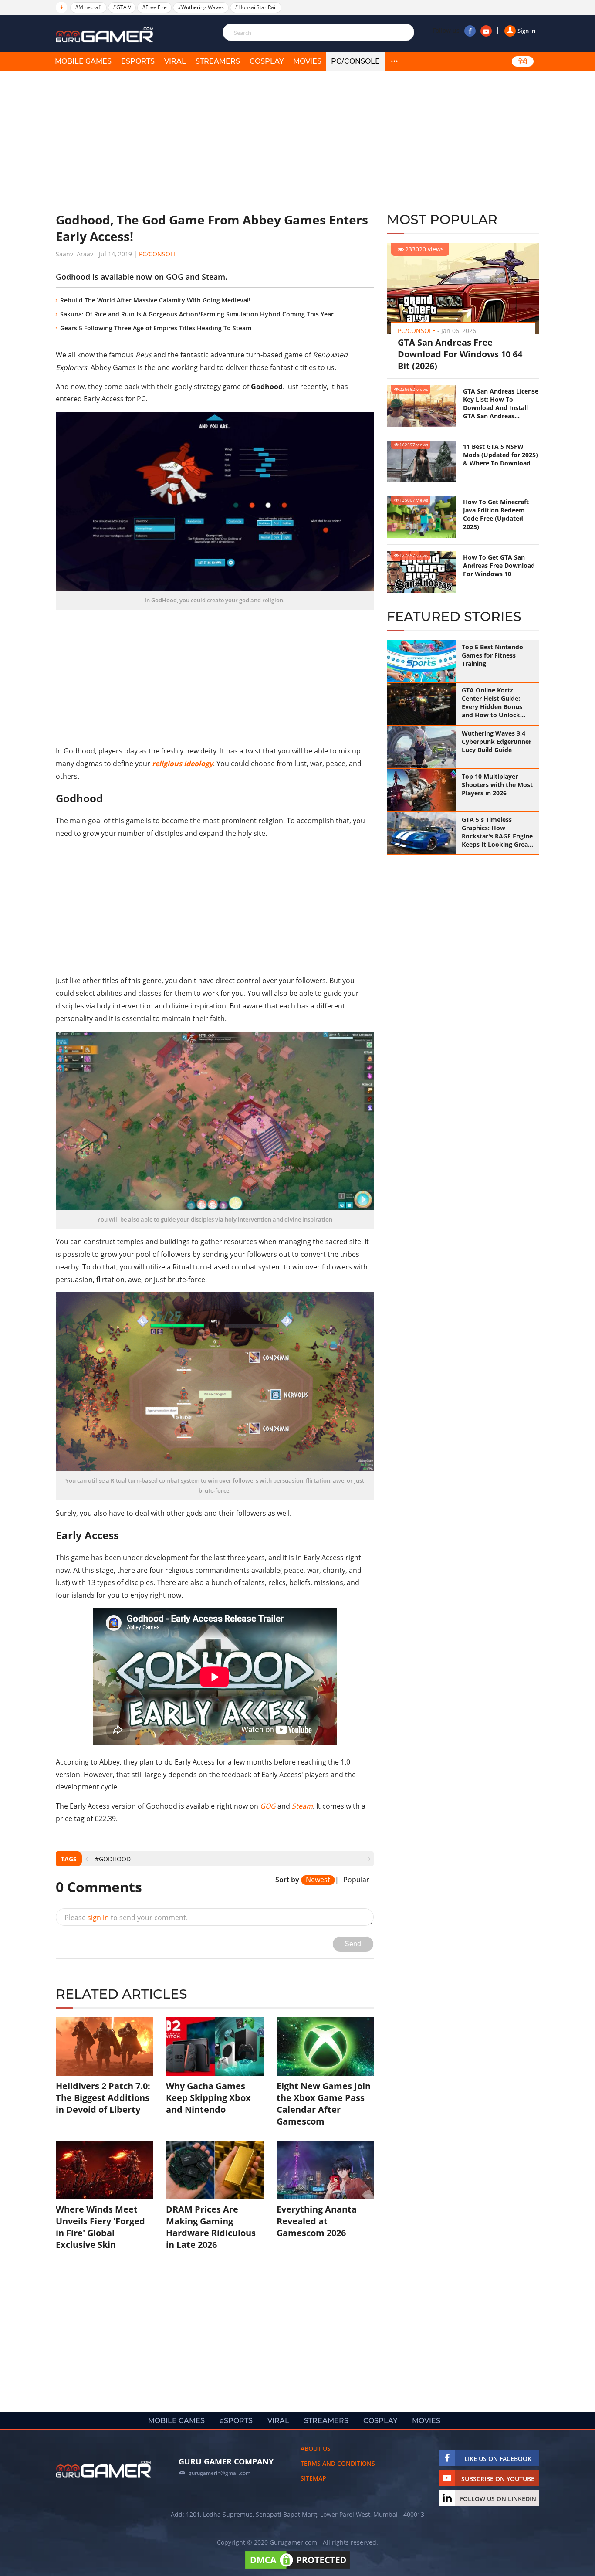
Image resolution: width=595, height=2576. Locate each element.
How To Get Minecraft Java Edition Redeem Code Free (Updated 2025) (496, 514)
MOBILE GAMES (83, 61)
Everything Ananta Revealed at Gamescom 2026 (317, 2221)
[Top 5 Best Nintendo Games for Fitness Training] (422, 661)
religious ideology (183, 764)
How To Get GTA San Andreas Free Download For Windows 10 (499, 565)
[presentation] (86, 1859)
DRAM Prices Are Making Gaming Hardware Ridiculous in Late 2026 (211, 2227)
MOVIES (307, 61)
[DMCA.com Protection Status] (297, 2568)
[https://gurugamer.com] (104, 2469)
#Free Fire (154, 7)
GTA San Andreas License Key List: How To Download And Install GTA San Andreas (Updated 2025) (501, 404)
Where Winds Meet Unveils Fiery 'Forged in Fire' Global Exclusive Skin (100, 2227)
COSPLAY (267, 61)
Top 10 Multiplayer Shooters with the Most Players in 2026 (497, 785)
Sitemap (313, 2478)
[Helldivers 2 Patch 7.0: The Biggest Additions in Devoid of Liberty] (104, 2047)
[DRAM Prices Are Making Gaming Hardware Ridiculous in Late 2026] (215, 2170)
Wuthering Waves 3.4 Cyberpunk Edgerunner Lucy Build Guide (497, 742)
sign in (98, 1918)
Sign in (526, 31)
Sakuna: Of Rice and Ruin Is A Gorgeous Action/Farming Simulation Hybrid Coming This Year (197, 314)
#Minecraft (88, 7)
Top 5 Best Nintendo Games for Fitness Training (492, 655)
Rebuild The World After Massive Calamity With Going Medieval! (155, 300)
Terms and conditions (338, 2463)
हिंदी (523, 61)
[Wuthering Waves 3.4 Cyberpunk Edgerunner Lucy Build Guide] (422, 747)
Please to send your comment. (126, 1918)
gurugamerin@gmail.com (220, 2473)
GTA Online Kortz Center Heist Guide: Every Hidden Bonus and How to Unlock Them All (492, 703)
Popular (356, 1880)
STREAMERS (218, 61)
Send (353, 1944)
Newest (318, 1880)
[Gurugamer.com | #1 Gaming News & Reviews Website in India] (106, 35)
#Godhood (113, 1859)
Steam (302, 1806)
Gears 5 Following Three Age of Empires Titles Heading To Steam (156, 328)
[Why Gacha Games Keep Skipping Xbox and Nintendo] (215, 2047)
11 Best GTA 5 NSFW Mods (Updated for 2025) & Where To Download (500, 455)
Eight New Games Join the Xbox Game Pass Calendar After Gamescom (324, 2104)
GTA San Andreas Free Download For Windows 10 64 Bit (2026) (460, 354)
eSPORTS (138, 61)
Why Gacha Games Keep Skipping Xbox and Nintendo (208, 2098)
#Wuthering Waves (201, 7)
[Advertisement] (215, 142)
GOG (268, 1806)
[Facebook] (470, 31)
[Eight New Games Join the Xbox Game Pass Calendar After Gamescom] (325, 2047)
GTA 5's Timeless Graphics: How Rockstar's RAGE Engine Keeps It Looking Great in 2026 (497, 832)
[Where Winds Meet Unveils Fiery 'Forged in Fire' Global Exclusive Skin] (104, 2170)
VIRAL (175, 61)
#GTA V (122, 7)
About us (316, 2449)
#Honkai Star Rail (256, 7)
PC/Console (355, 61)
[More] (394, 61)
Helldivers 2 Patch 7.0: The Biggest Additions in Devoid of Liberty (103, 2098)
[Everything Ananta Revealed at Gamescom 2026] (325, 2170)
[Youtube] (486, 31)
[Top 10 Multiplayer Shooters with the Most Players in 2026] (422, 790)
